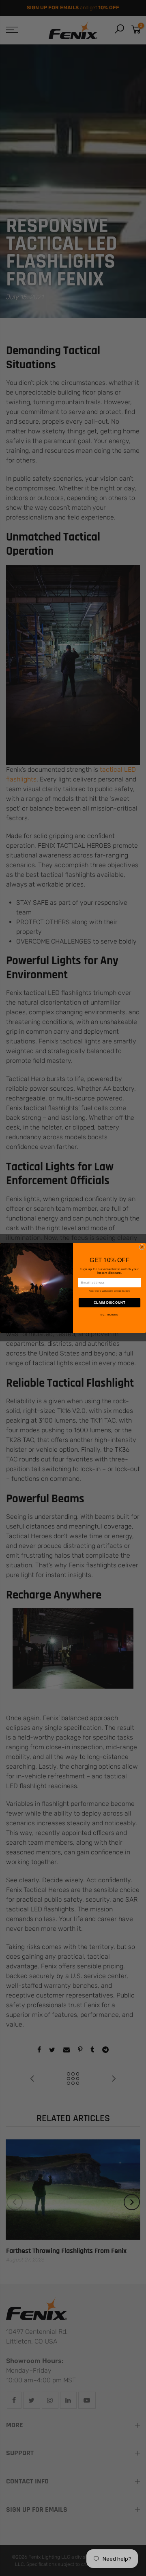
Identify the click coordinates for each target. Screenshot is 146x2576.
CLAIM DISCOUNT (109, 1303)
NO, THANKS (109, 1315)
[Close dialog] (142, 1247)
